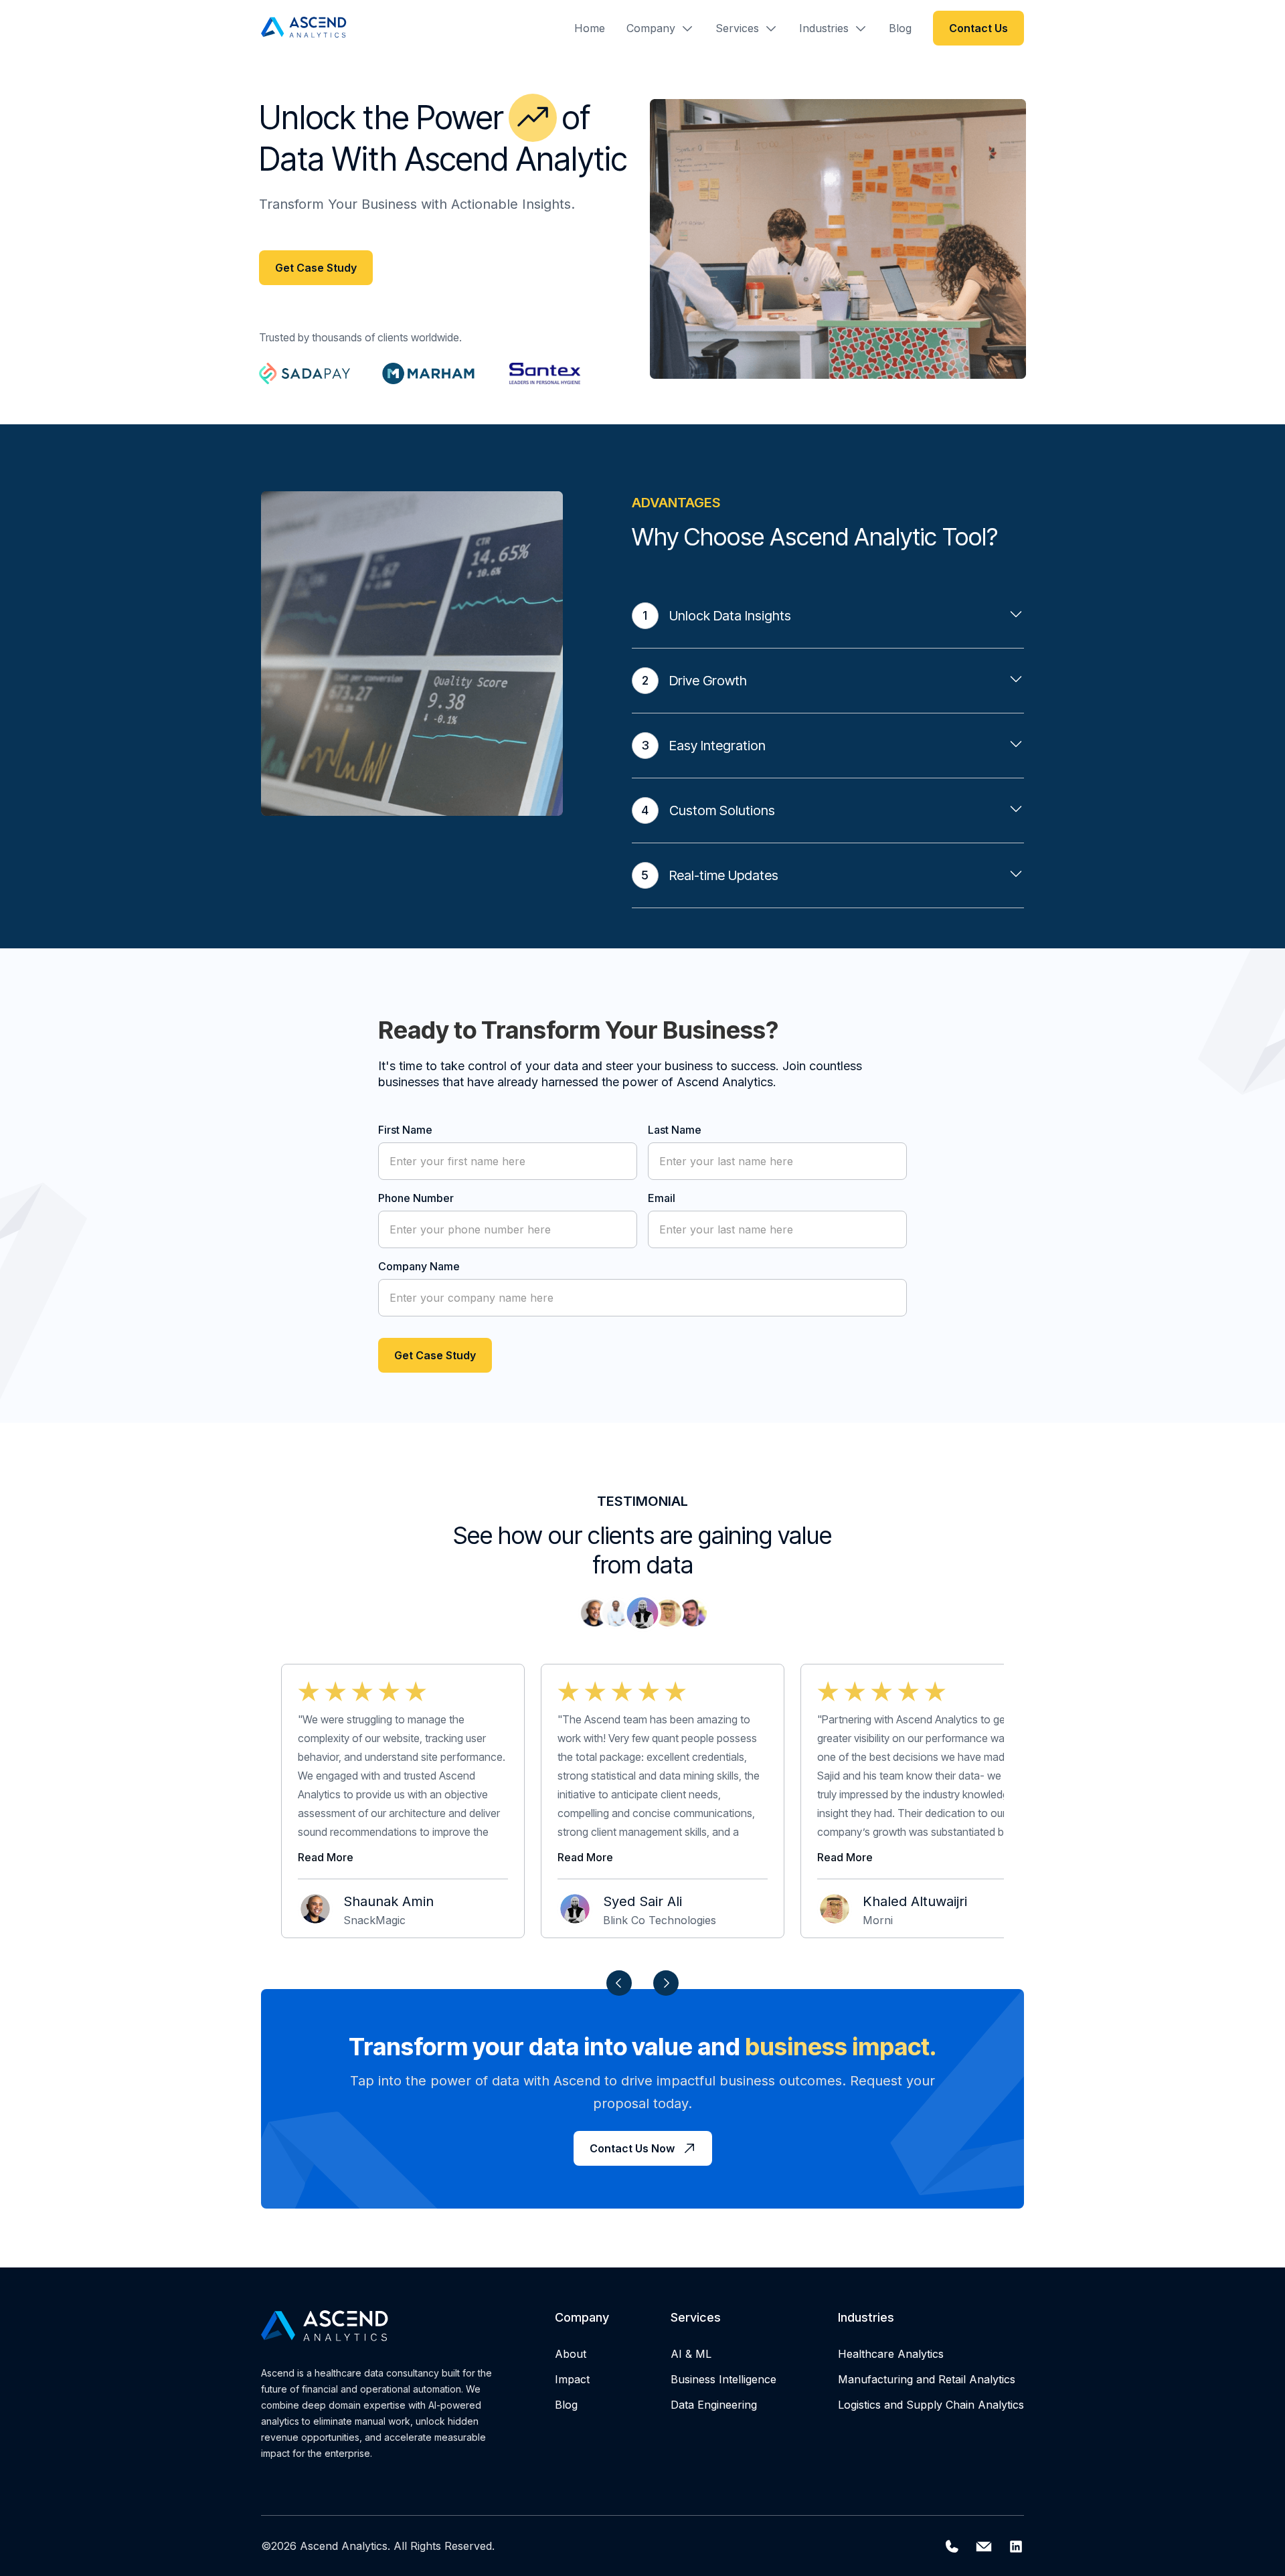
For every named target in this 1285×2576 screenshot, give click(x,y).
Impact (572, 2379)
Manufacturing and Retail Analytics (927, 2379)
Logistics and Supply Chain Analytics (931, 2405)
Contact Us (978, 28)
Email (662, 1198)
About (571, 2354)
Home (590, 28)
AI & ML (691, 2354)
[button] (660, 28)
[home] (305, 28)
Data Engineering (714, 2405)
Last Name (675, 1130)
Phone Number (416, 1198)
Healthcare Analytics (891, 2354)
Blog (900, 28)
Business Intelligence (723, 2379)
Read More (326, 1857)
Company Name (419, 1266)
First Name (405, 1130)
